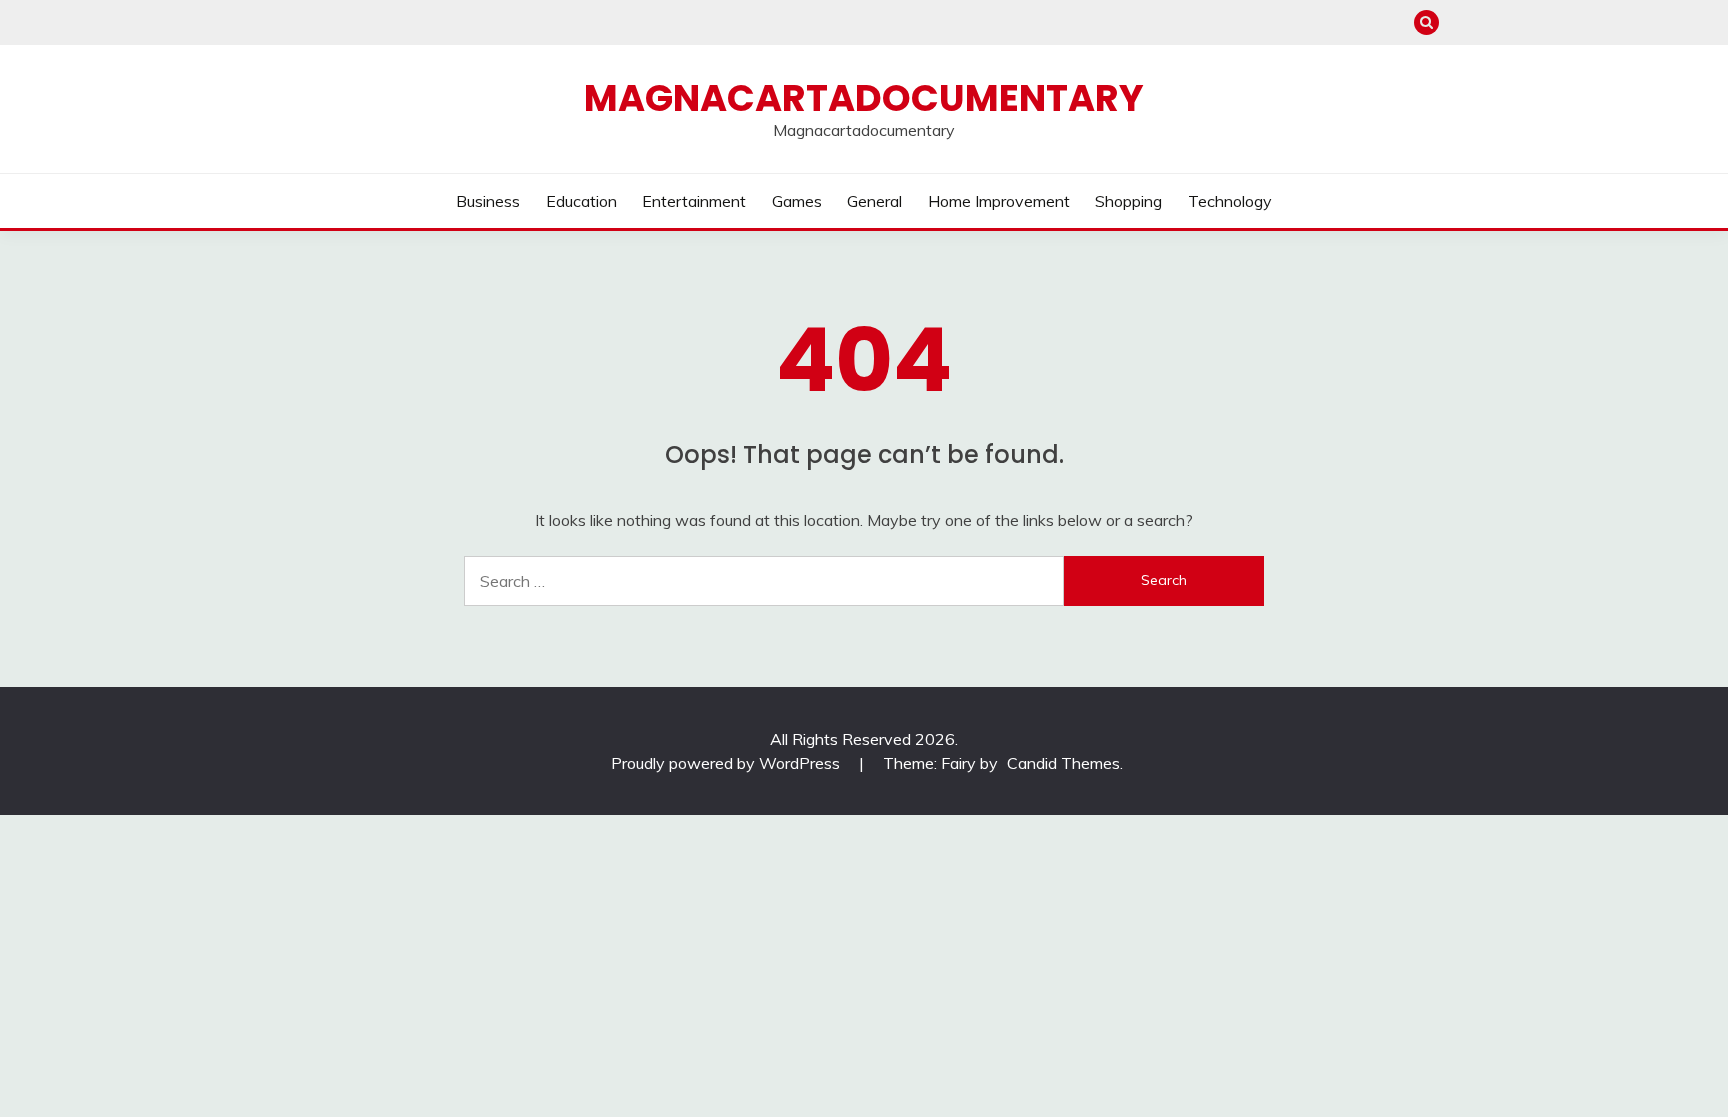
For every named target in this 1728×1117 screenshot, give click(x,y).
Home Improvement (999, 201)
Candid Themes (1063, 763)
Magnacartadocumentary (864, 98)
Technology (1230, 201)
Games (797, 201)
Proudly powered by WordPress (727, 763)
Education (581, 201)
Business (488, 201)
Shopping (1128, 201)
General (874, 201)
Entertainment (694, 201)
